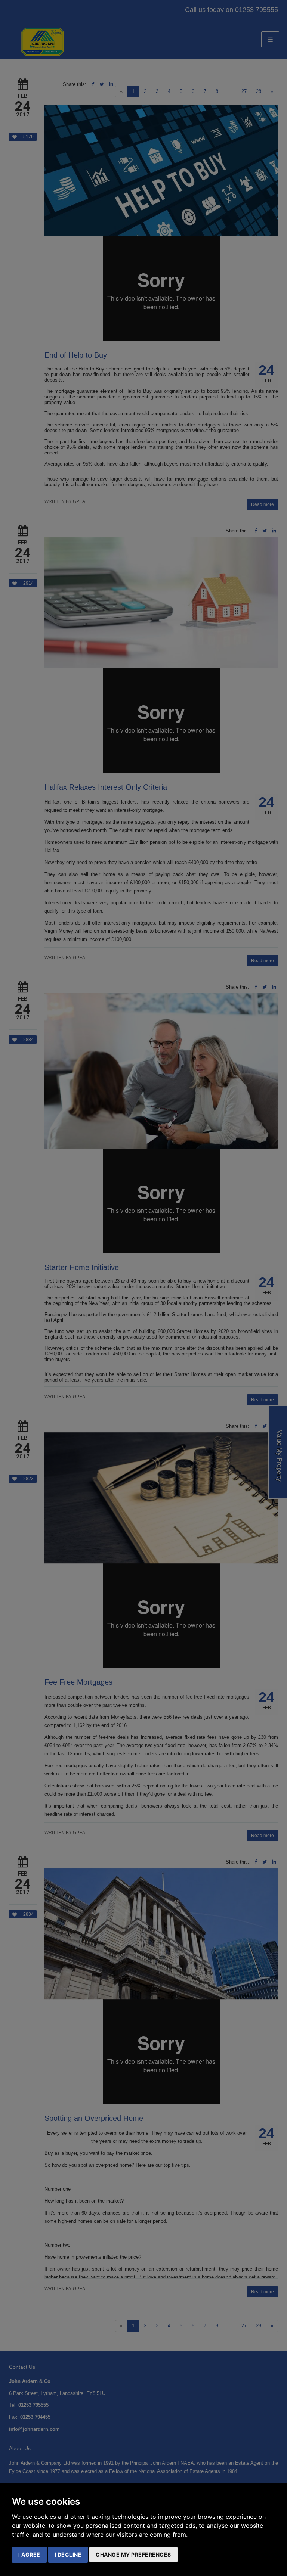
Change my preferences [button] (133, 2555)
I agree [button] (29, 2555)
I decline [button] (68, 2555)
